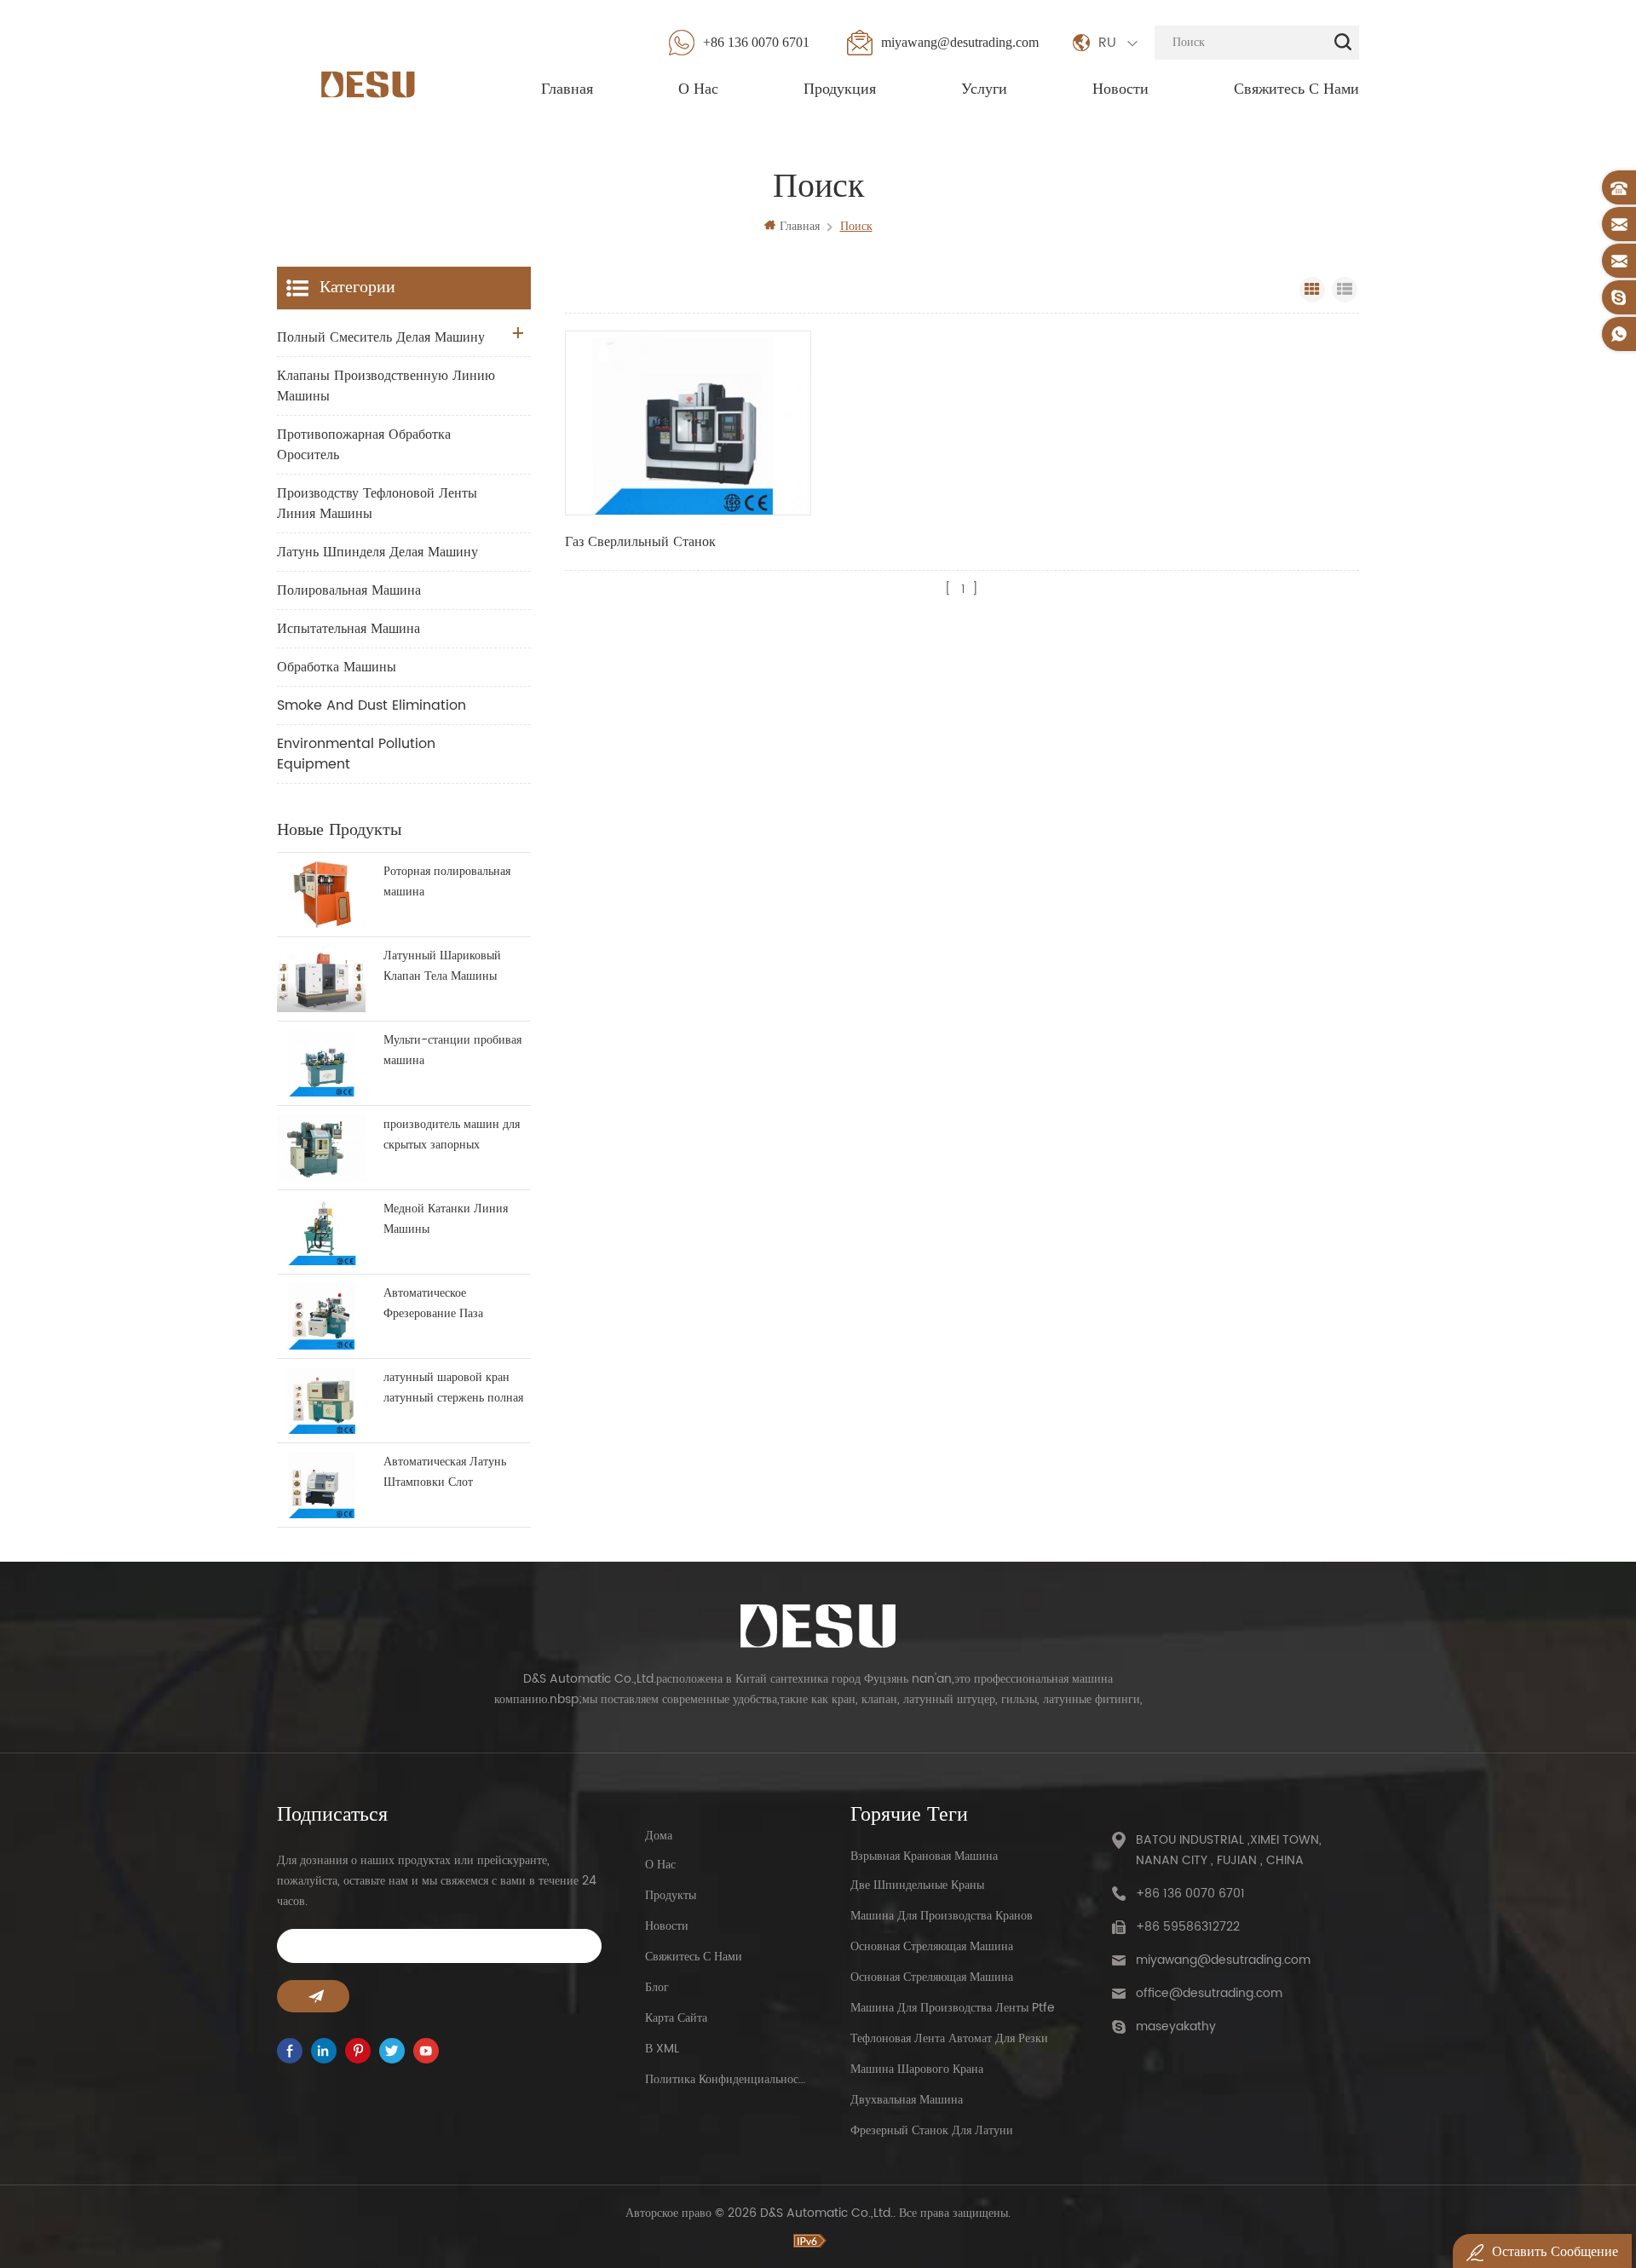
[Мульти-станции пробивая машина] (321, 1063)
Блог (657, 1987)
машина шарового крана (917, 2069)
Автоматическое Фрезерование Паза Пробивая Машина (433, 1304)
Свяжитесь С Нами (1296, 89)
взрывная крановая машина (924, 1856)
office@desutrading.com (1209, 1993)
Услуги (984, 89)
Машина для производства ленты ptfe (953, 2008)
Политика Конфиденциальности (726, 2079)
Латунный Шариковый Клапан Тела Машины (442, 966)
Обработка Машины (337, 667)
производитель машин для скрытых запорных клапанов (452, 1135)
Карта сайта (676, 2018)
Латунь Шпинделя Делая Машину (377, 552)
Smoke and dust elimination (372, 705)
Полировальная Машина (349, 590)
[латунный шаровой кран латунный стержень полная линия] (321, 1401)
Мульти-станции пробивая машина (452, 1050)
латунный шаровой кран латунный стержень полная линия (453, 1388)
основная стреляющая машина (932, 1946)
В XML (662, 2049)
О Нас (698, 89)
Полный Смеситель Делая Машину (381, 337)
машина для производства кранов (942, 1916)
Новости (1120, 89)
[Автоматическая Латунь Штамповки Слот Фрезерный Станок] (321, 1485)
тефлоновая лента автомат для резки (949, 2038)
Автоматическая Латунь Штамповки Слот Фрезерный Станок (445, 1472)
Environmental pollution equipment (356, 754)
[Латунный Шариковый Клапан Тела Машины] (321, 979)
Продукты (671, 1895)
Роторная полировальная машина (447, 881)
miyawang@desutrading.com (960, 42)
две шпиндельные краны (917, 1885)
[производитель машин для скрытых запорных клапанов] (321, 1148)
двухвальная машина (907, 2100)
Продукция (840, 89)
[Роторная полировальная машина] (321, 895)
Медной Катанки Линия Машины (446, 1219)
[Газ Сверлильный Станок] (688, 423)
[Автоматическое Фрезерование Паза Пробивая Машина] (321, 1316)
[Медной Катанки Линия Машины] (321, 1232)
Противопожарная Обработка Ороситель (364, 445)
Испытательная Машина (349, 629)
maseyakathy (1176, 2026)
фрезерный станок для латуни (932, 2130)
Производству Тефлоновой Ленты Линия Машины (377, 504)
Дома (659, 1836)
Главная (567, 89)
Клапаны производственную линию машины (386, 386)
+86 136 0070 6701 (756, 42)
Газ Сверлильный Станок (640, 542)
